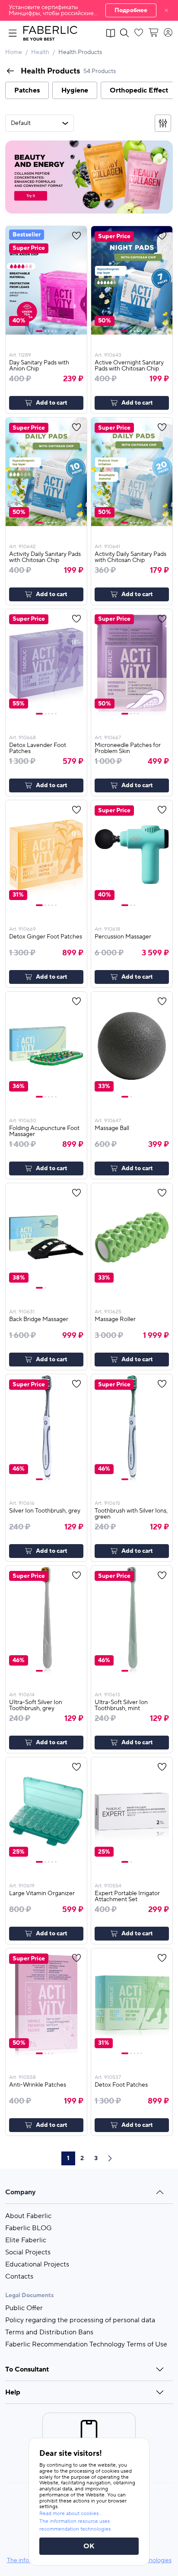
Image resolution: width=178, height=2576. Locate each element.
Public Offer (24, 2308)
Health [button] (40, 52)
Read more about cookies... (71, 2514)
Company (21, 2192)
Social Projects (28, 2252)
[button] (89, 10)
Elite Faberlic (26, 2240)
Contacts (19, 2276)
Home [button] (14, 52)
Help (13, 2392)
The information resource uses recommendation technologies (75, 2525)
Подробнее (131, 10)
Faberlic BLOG (29, 2228)
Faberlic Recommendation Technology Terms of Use (86, 2344)
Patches (27, 90)
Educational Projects (37, 2264)
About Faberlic (28, 2216)
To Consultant (27, 2369)
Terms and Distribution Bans (49, 2332)
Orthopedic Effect (139, 90)
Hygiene (75, 90)
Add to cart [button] (52, 403)
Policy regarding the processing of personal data (80, 2320)
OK (89, 2546)
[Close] (166, 10)
